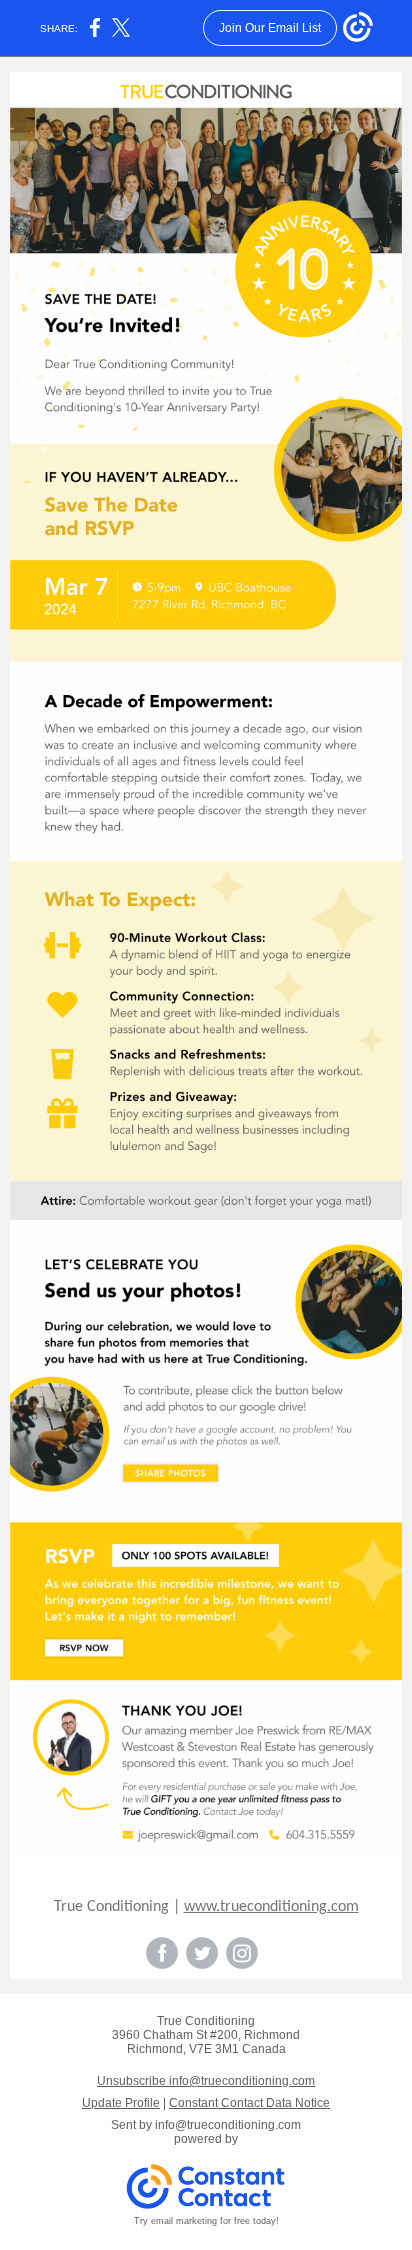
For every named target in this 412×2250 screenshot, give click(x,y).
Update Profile (121, 2103)
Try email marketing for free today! (206, 2221)
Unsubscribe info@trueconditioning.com (206, 2081)
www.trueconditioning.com (271, 1907)
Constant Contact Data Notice (249, 2103)
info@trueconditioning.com (228, 2125)
